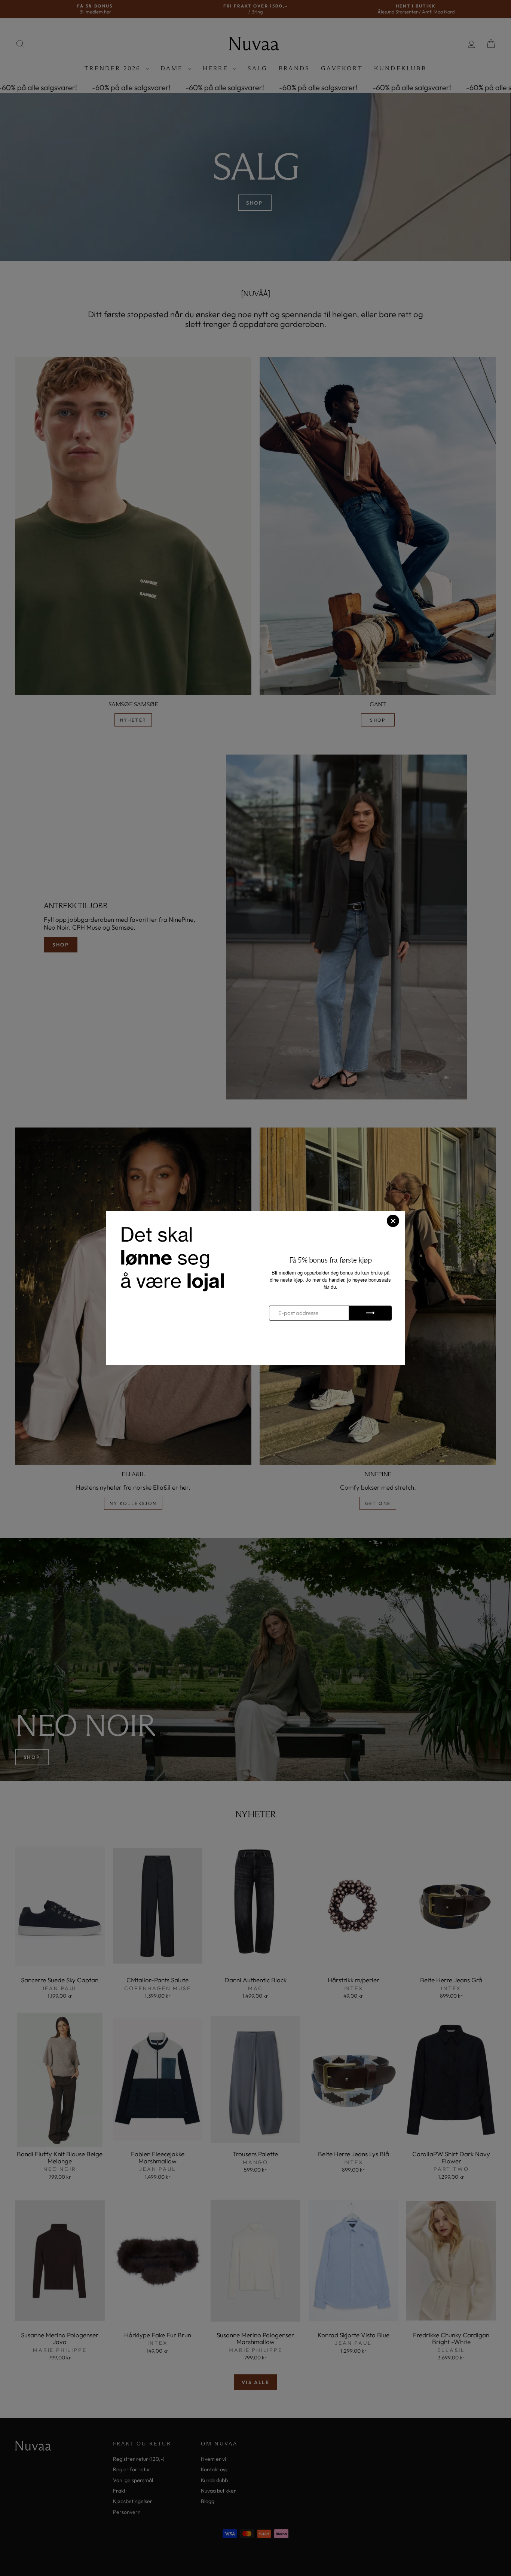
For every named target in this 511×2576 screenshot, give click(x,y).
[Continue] (370, 1313)
